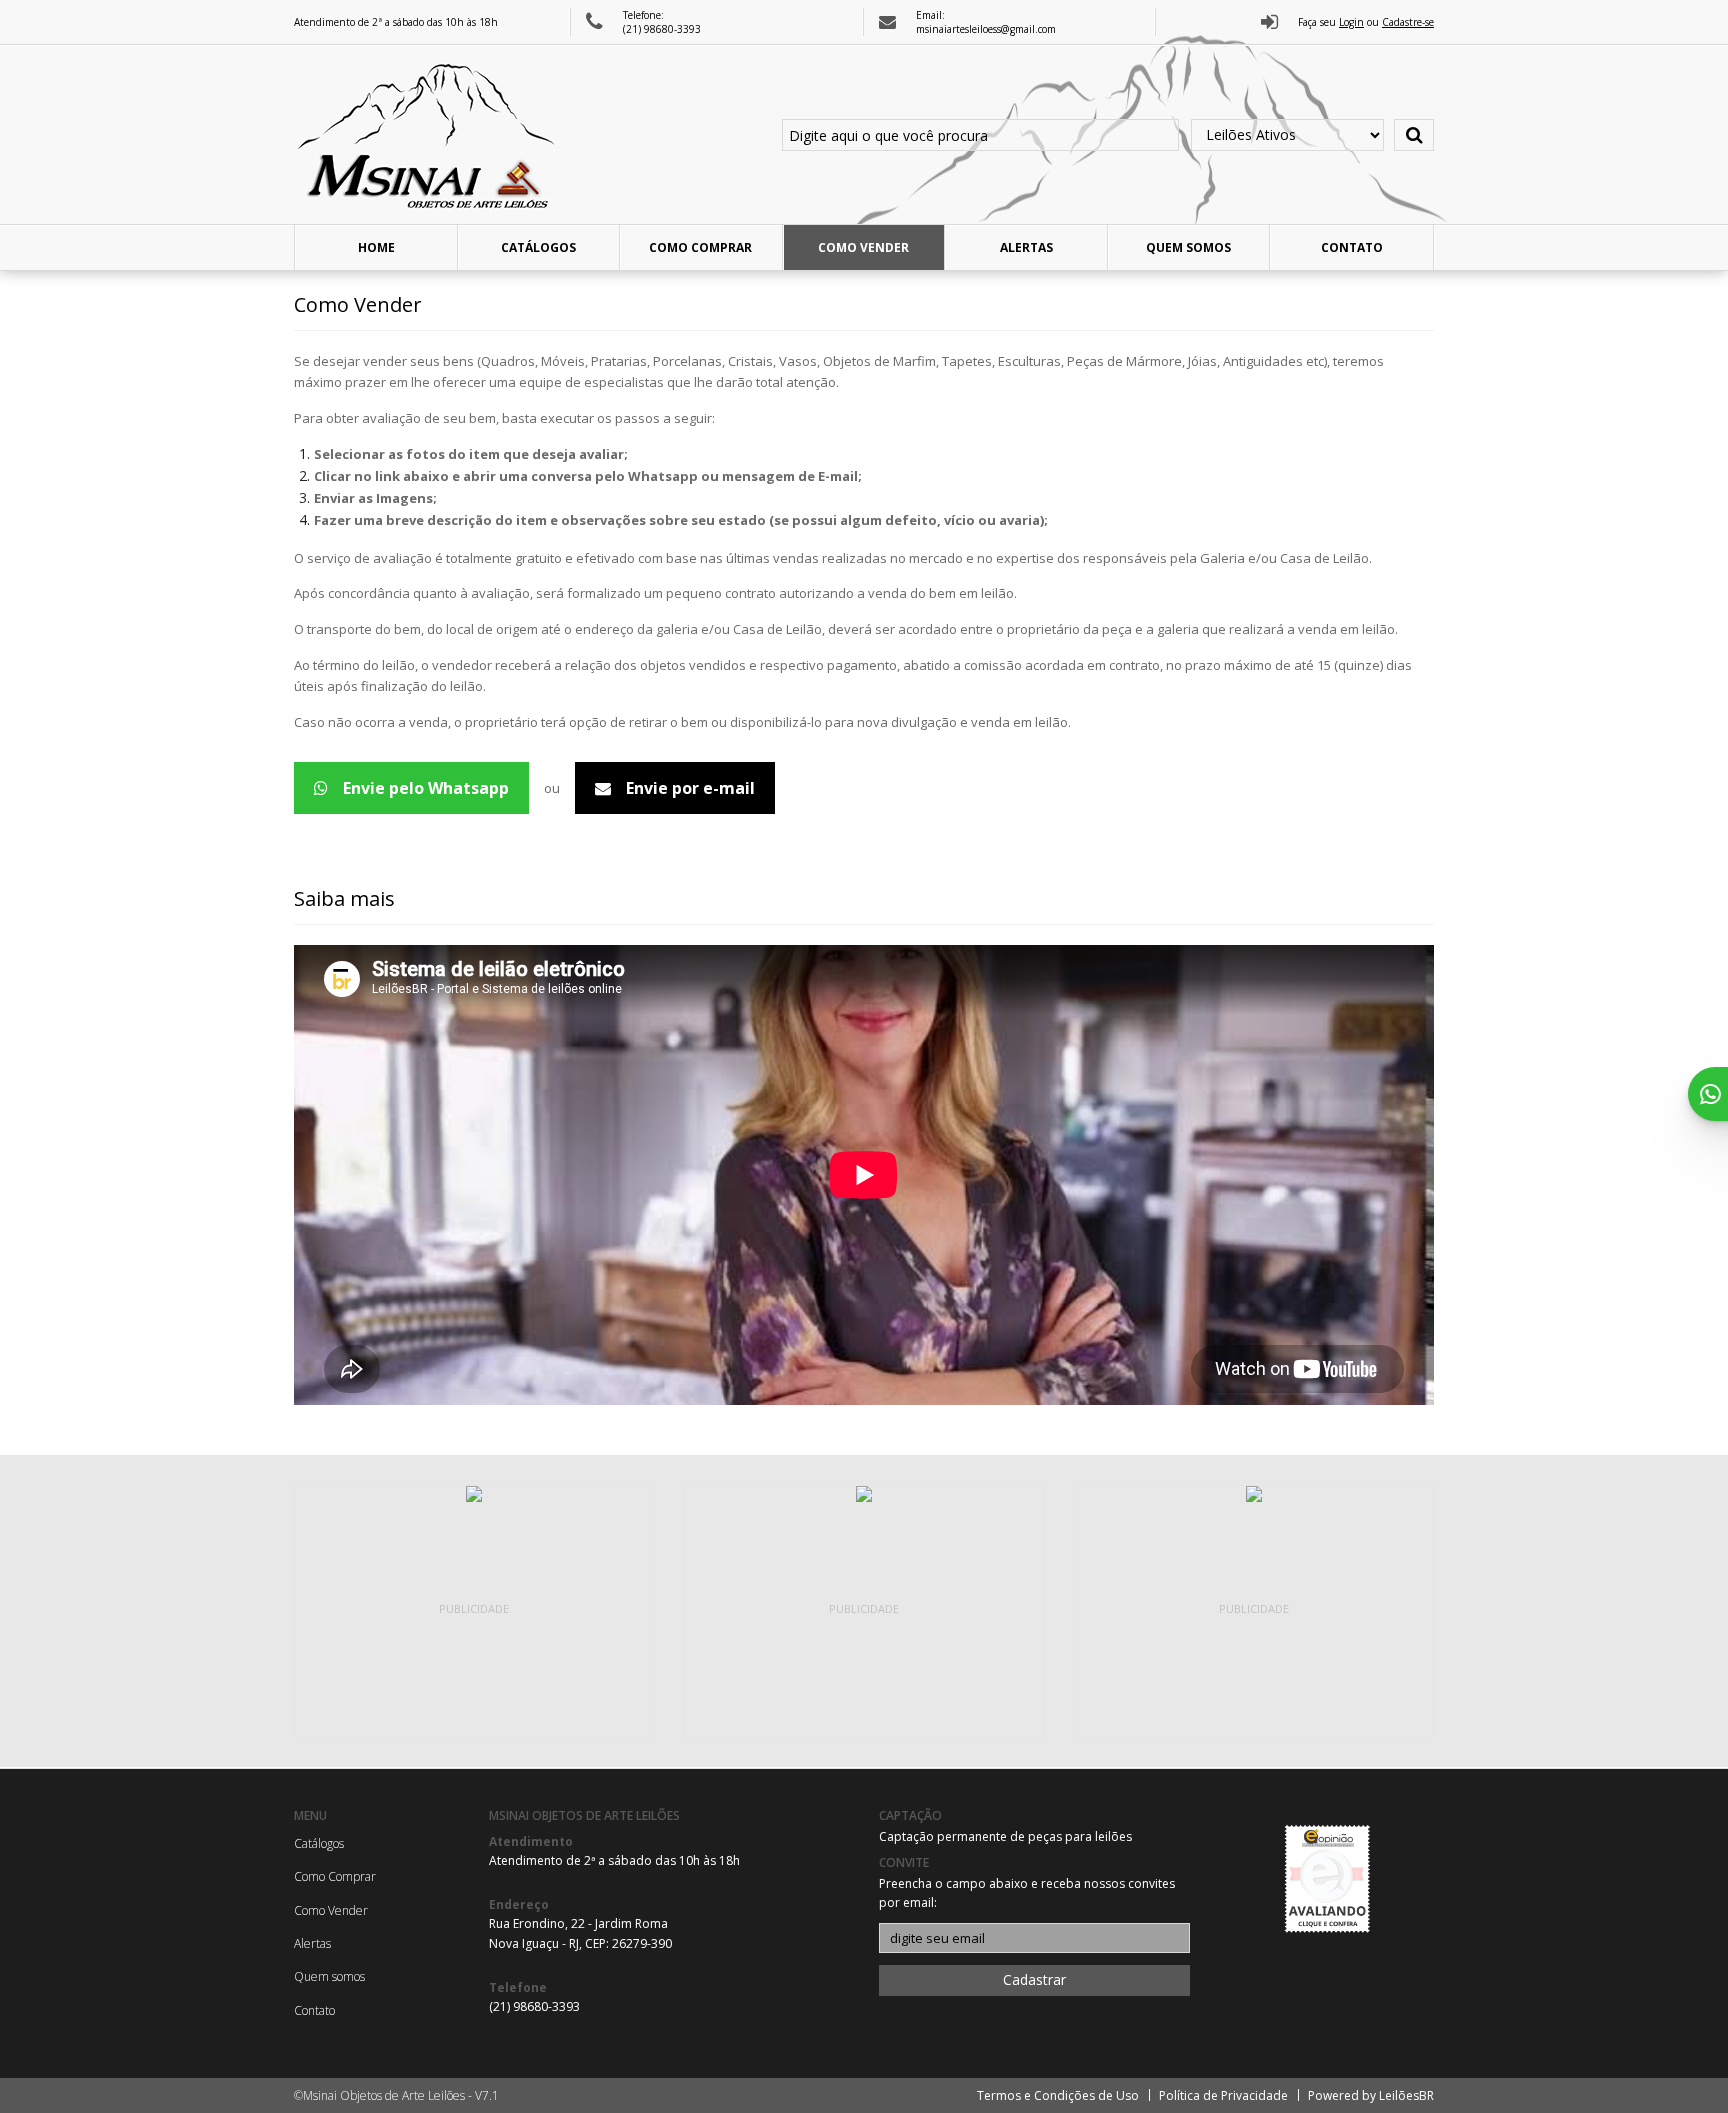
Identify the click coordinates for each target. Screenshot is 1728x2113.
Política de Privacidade (1223, 2095)
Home (376, 247)
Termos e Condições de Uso (1058, 2095)
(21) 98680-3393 (662, 29)
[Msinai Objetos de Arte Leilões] (429, 135)
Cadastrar (1034, 1979)
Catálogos (538, 247)
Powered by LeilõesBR (1371, 2095)
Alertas (1026, 247)
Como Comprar (700, 247)
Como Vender (863, 247)
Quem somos (1188, 247)
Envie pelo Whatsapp (426, 788)
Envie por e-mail (690, 788)
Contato (1352, 247)
